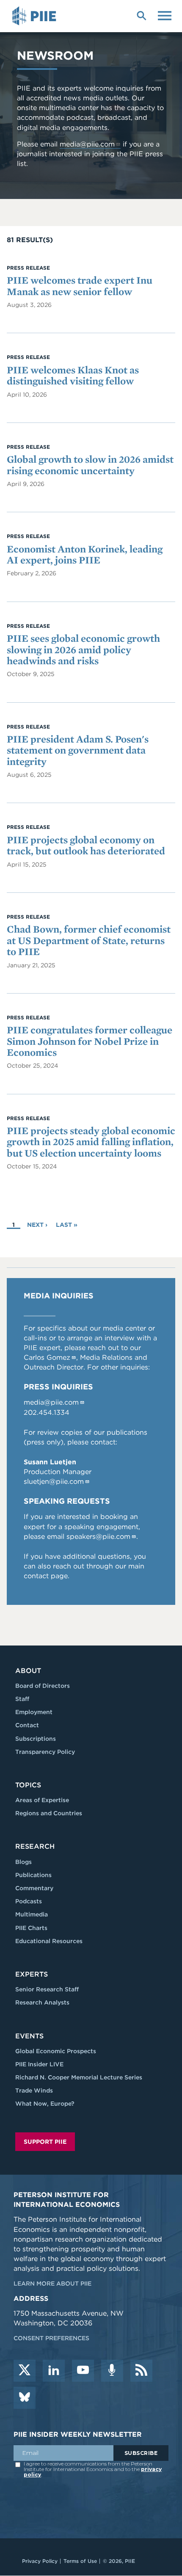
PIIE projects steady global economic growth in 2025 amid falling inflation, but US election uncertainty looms (91, 1142)
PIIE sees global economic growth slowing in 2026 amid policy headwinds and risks (83, 649)
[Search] (141, 15)
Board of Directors (43, 1686)
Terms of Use (80, 2561)
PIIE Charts (31, 1928)
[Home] (36, 16)
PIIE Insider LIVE (39, 2064)
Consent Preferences (51, 2338)
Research (35, 1846)
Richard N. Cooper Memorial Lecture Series (79, 2077)
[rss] (141, 2371)
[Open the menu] (165, 15)
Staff (22, 1699)
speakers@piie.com (98, 1536)
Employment (34, 1712)
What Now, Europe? (45, 2104)
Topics (28, 1785)
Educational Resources (49, 1941)
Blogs (23, 1862)
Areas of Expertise (42, 1800)
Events (29, 2036)
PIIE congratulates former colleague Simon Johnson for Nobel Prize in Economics (90, 1041)
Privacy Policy (40, 2561)
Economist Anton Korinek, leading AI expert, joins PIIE (85, 554)
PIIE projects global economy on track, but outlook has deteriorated (86, 845)
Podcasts (29, 1901)
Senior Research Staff (47, 1989)
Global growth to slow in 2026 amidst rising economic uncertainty (90, 465)
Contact (27, 1725)
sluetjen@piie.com (54, 1481)
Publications (33, 1875)
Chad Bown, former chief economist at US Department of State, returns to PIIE (89, 940)
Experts (32, 1974)
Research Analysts (42, 2002)
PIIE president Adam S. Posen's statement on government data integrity (78, 750)
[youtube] (83, 2371)
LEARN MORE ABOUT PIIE (52, 2283)
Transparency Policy (45, 1752)
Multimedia (32, 1914)
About (28, 1671)
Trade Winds (34, 2090)
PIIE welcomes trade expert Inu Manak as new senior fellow (80, 286)
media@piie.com (87, 144)
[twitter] (25, 2371)
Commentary (34, 1888)
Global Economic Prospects (56, 2051)
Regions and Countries (49, 1813)
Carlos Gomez (47, 1357)
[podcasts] (112, 2371)
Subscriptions (36, 1739)
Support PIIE (45, 2142)
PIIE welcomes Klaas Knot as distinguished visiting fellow (73, 375)
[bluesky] (25, 2398)
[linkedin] (54, 2371)
